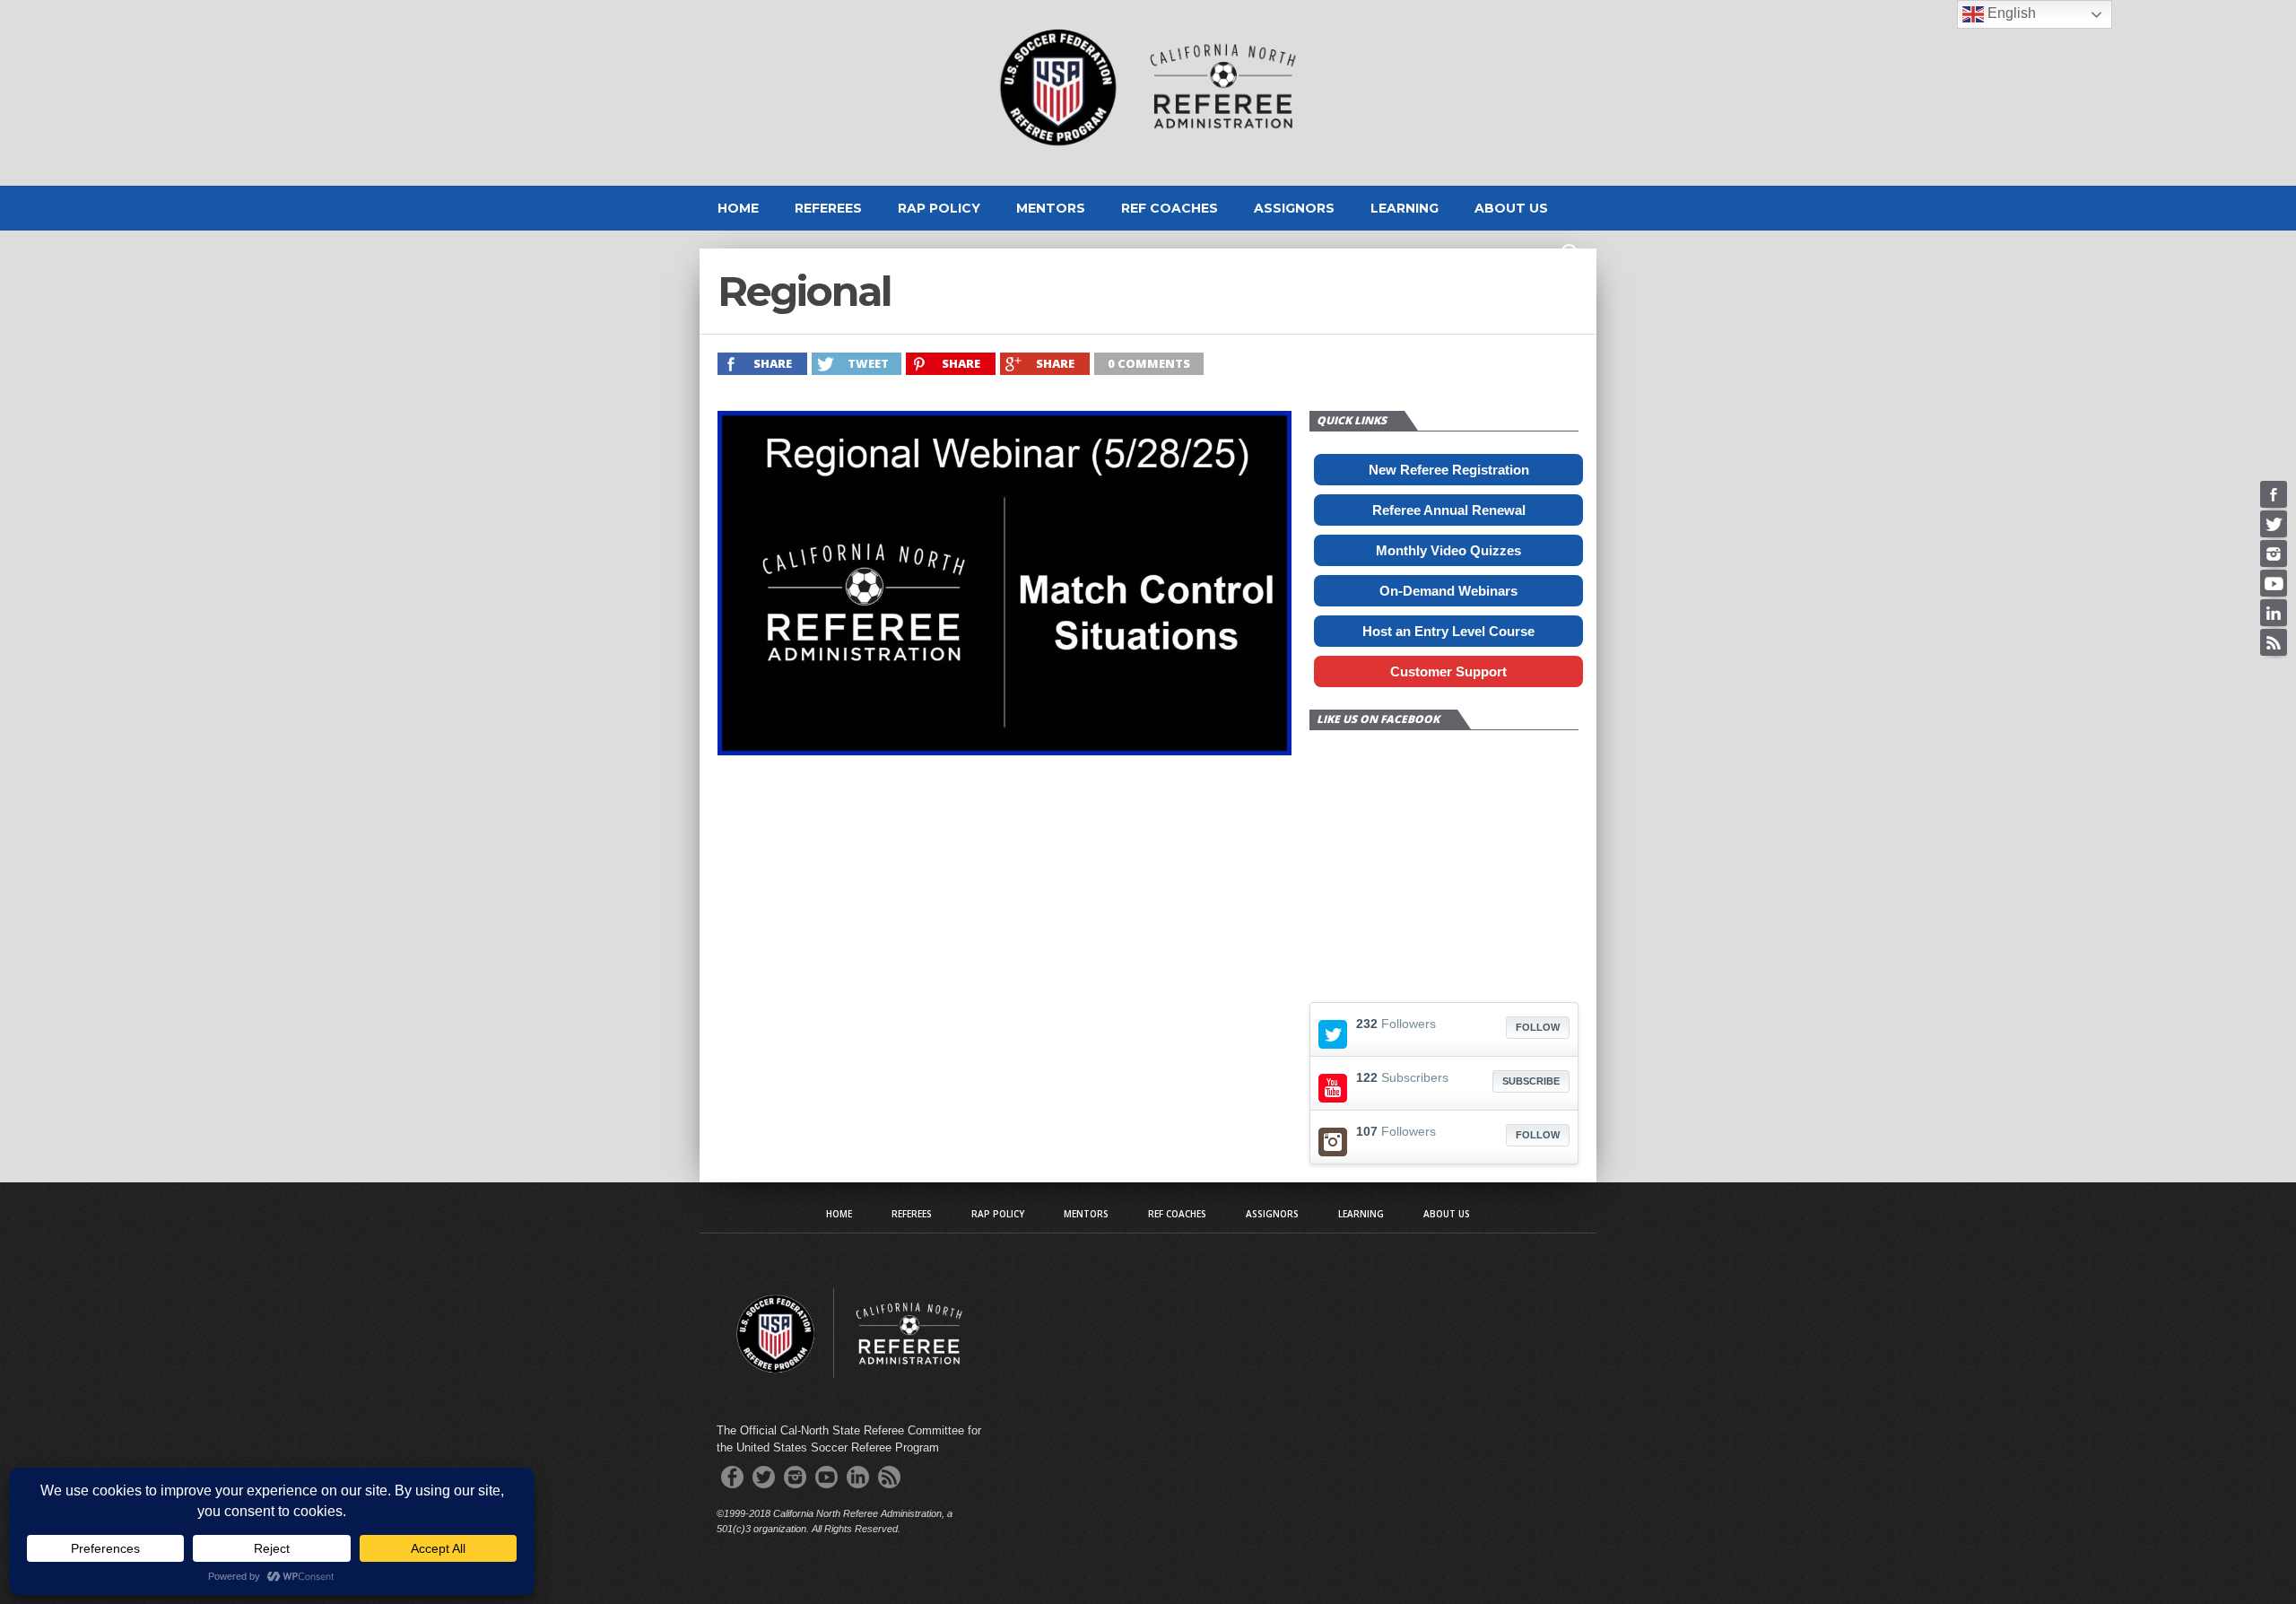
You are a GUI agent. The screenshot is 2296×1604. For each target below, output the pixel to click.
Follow (1538, 1027)
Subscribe (1531, 1081)
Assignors (1294, 208)
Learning (1405, 208)
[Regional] (1004, 750)
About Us (1511, 208)
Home (738, 208)
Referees (828, 208)
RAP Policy (939, 208)
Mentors (1051, 208)
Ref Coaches (1170, 208)
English (2010, 13)
